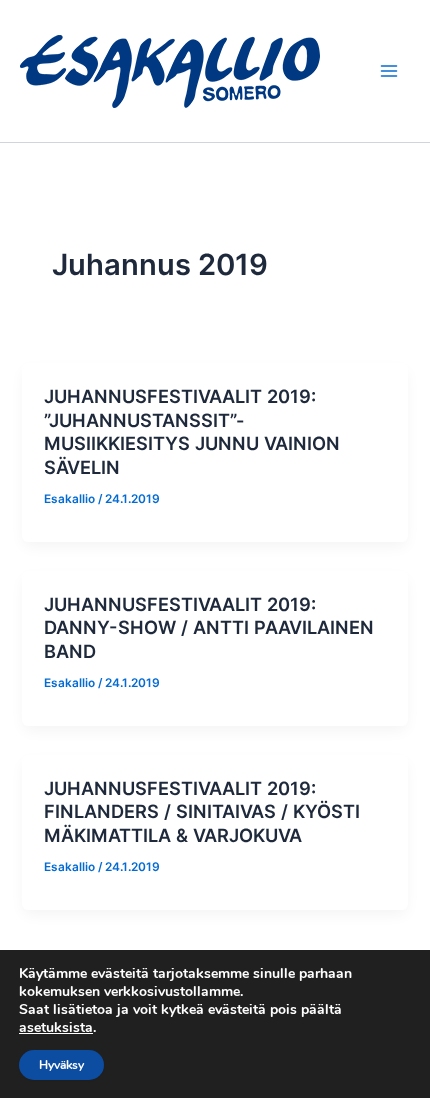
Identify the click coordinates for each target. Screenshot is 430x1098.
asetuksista (56, 1028)
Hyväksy (61, 1065)
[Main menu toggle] (389, 71)
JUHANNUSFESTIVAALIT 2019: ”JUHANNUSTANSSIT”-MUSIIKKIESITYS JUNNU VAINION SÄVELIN (192, 431)
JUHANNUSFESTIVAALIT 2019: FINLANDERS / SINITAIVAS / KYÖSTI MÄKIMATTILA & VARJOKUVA (202, 811)
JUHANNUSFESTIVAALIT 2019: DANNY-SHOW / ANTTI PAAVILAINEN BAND (209, 627)
